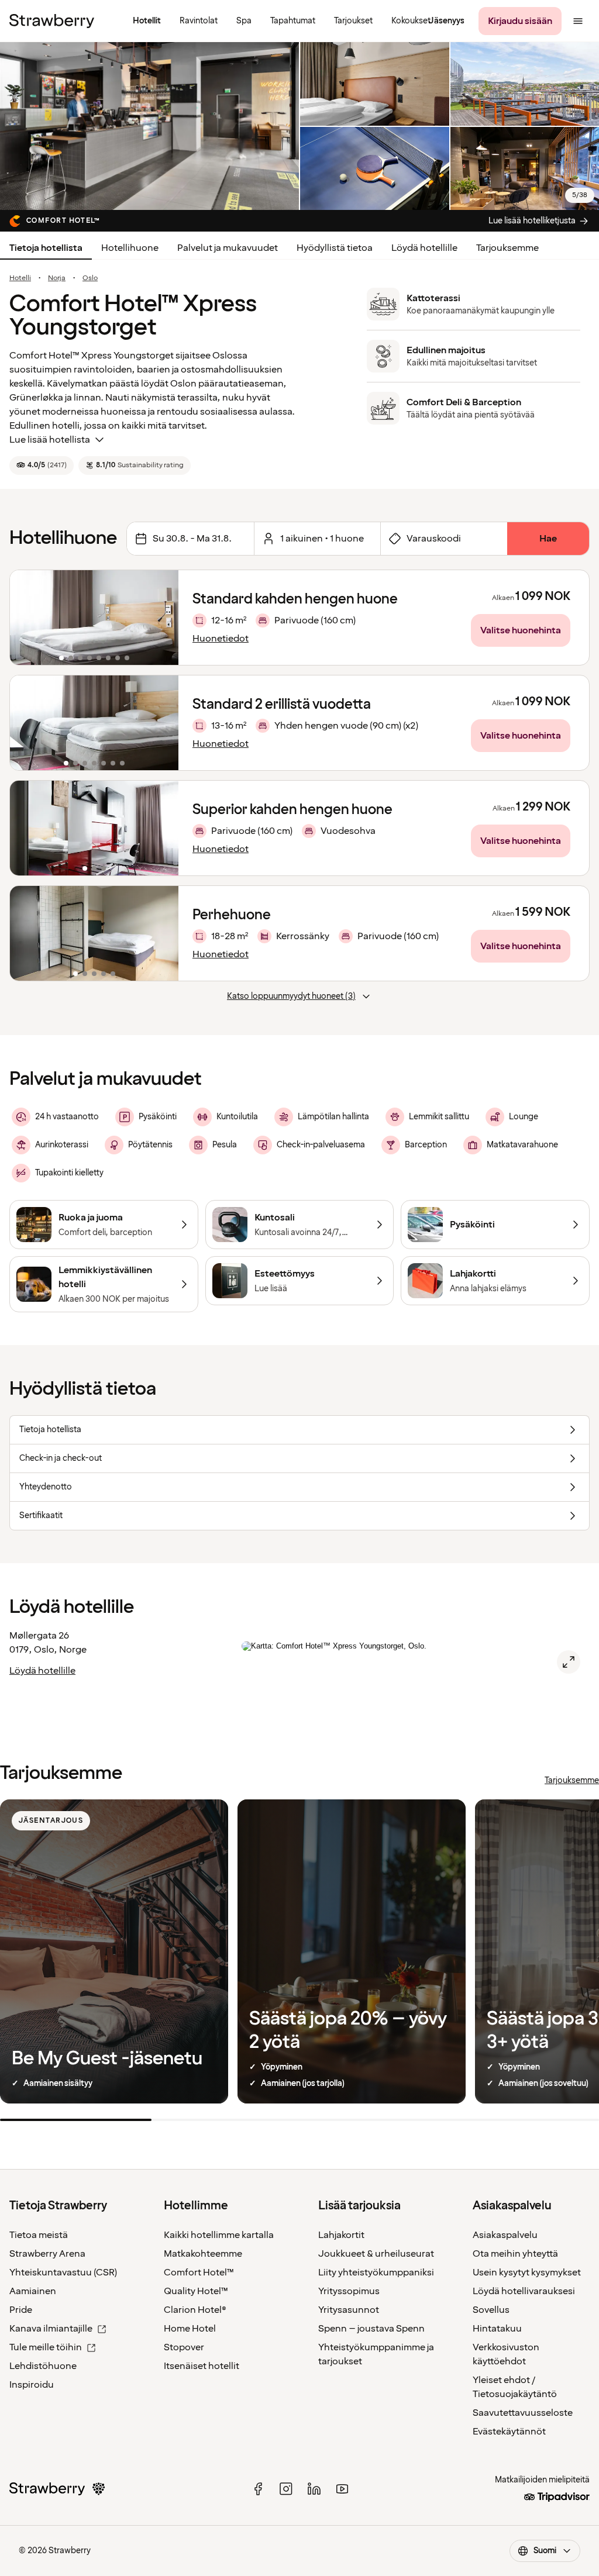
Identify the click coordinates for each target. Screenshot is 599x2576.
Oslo (90, 278)
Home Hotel (190, 2329)
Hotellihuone (130, 248)
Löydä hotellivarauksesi (524, 2291)
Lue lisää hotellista (50, 440)
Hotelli (20, 278)
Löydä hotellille (424, 248)
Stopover (184, 2347)
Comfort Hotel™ (199, 2272)
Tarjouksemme (507, 248)
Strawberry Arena (47, 2254)
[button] (94, 618)
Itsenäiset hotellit (202, 2366)
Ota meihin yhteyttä (515, 2254)
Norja (57, 278)
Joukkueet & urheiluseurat (376, 2254)
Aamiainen (33, 2291)
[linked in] (314, 2489)
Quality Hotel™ (196, 2291)
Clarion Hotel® (195, 2310)
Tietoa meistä (39, 2235)
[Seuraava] (162, 618)
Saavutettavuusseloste (523, 2413)
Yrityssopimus (349, 2291)
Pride (21, 2310)
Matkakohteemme (203, 2254)
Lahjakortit (341, 2235)
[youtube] (342, 2489)
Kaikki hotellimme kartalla (219, 2235)
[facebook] (258, 2489)
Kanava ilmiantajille (51, 2329)
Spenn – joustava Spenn (371, 2329)
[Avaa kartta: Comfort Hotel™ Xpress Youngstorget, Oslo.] (569, 1662)
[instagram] (286, 2489)
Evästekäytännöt (509, 2432)
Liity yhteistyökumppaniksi (376, 2272)
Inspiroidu (32, 2385)
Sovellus (491, 2310)
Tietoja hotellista (46, 248)
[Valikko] (578, 21)
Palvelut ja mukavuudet (228, 248)
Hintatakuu (497, 2329)
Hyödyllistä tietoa (335, 248)
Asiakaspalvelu (505, 2235)
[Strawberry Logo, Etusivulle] (52, 21)
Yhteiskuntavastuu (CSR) (63, 2272)
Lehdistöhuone (43, 2366)
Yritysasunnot (349, 2310)
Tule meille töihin (46, 2347)
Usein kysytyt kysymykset (527, 2272)
